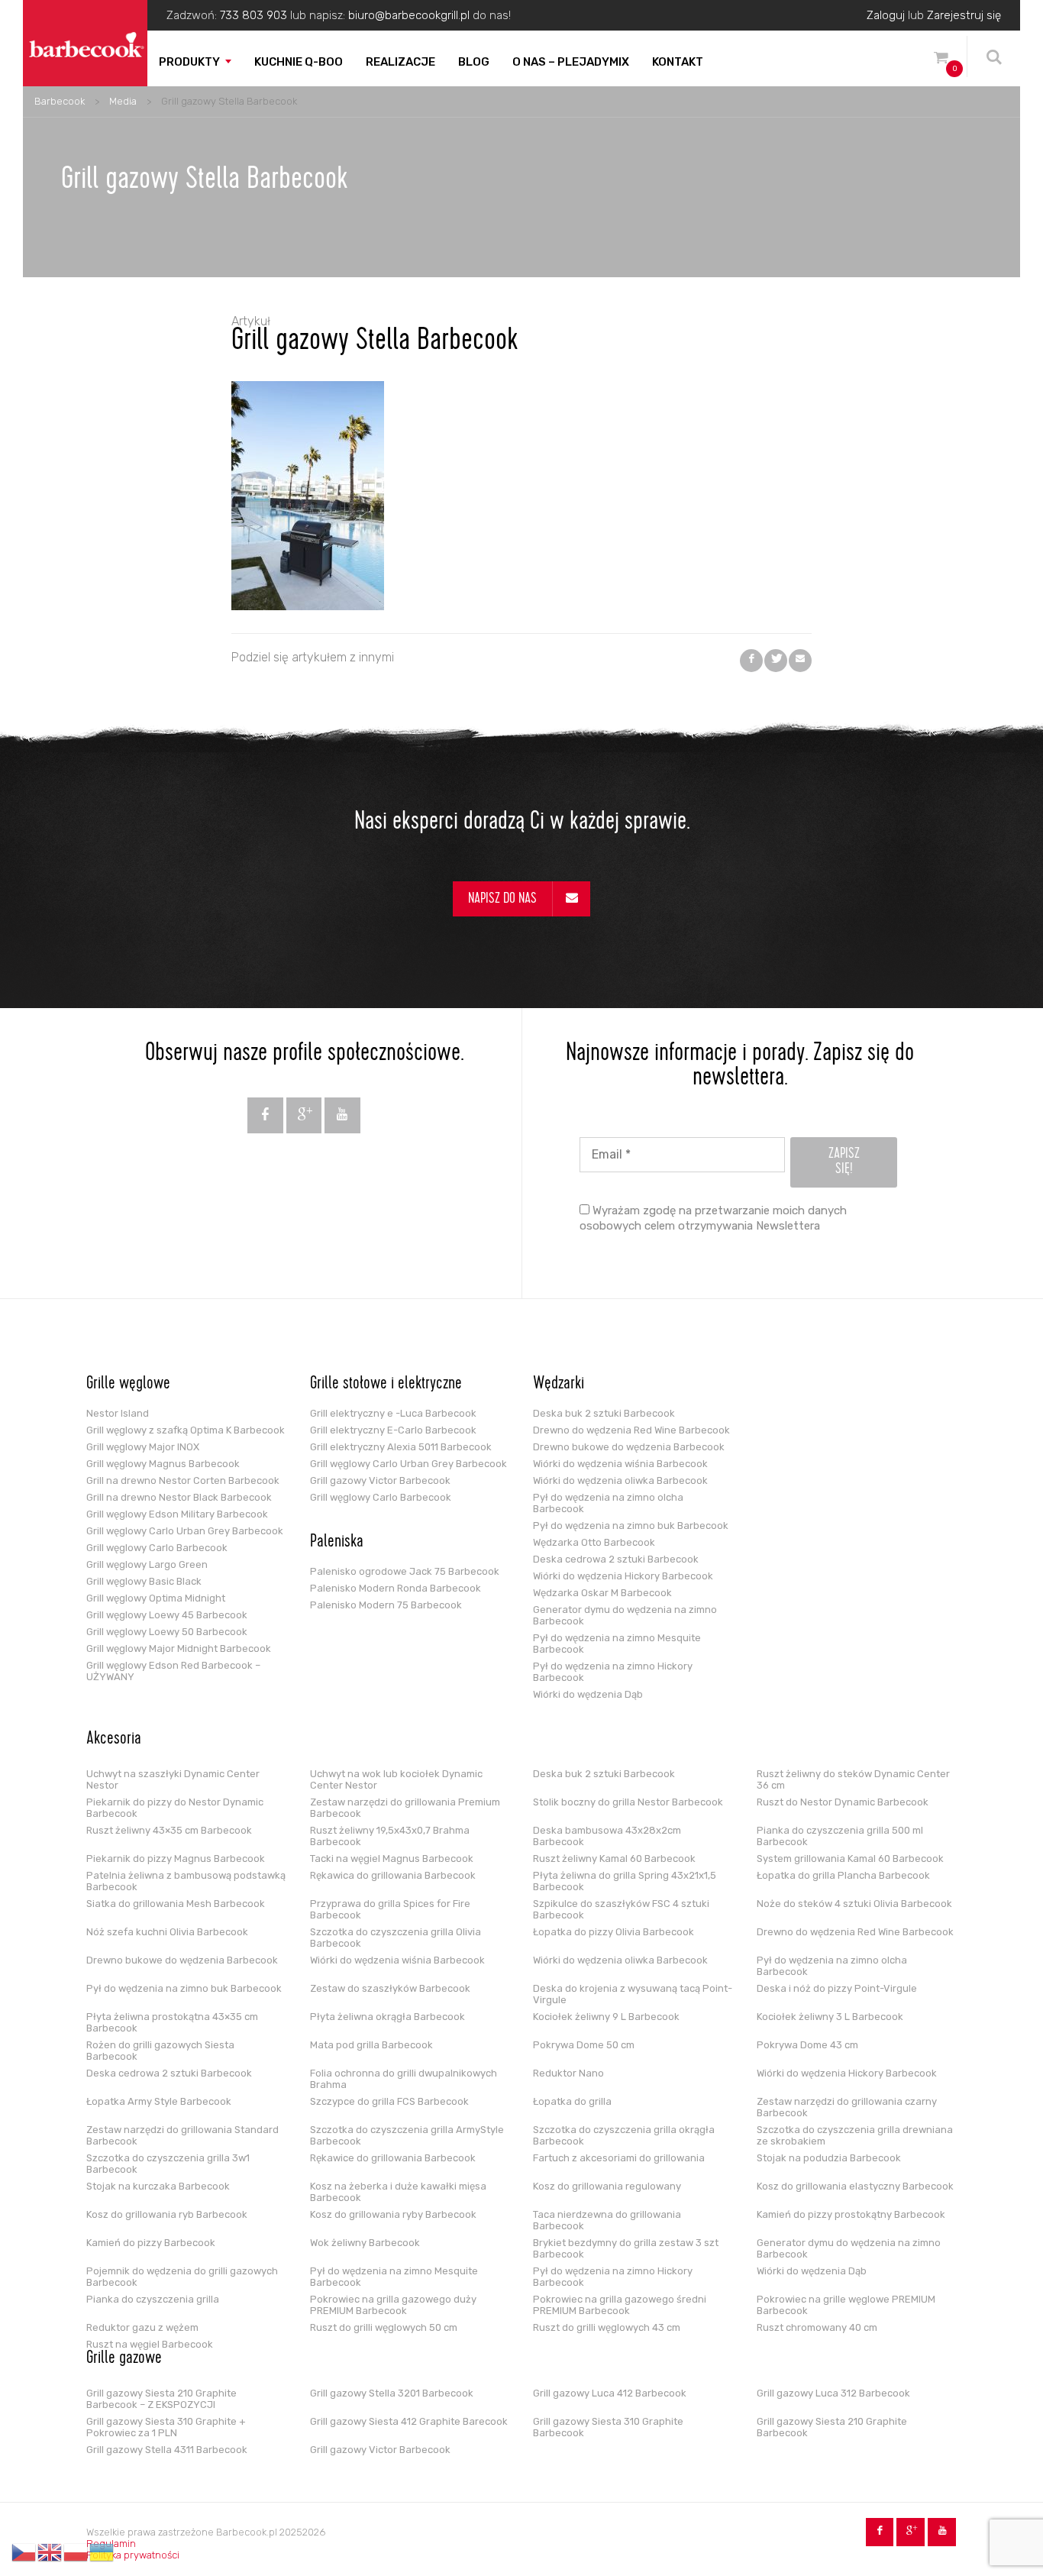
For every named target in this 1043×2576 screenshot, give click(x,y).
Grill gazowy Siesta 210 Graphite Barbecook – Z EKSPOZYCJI (161, 2399)
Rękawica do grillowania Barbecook (393, 1875)
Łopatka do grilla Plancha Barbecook (843, 1875)
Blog (474, 62)
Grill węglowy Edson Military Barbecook (177, 1514)
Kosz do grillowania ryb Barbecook (167, 2214)
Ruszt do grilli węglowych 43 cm (607, 2327)
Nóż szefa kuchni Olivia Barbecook (167, 1932)
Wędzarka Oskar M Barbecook (602, 1593)
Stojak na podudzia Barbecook (829, 2158)
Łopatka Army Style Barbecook (159, 2101)
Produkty (189, 62)
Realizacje (400, 62)
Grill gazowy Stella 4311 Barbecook (167, 2450)
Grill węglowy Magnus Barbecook (163, 1464)
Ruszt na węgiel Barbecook (150, 2344)
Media (123, 101)
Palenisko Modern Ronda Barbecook (396, 1588)
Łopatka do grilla (572, 2101)
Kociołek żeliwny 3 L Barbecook (830, 2017)
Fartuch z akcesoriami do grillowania (619, 2158)
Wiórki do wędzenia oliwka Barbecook (620, 1480)
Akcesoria (114, 1740)
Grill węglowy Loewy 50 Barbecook (167, 1632)
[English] (50, 2552)
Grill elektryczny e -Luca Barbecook (393, 1413)
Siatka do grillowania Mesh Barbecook (176, 1904)
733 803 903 (253, 15)
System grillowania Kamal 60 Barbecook (850, 1858)
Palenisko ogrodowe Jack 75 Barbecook (405, 1571)
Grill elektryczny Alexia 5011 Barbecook (401, 1447)
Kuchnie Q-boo (299, 62)
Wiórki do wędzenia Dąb (588, 1694)
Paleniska (337, 1543)
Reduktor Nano (568, 2073)
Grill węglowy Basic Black (144, 1581)
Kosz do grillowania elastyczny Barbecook (855, 2186)
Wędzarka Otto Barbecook (594, 1542)
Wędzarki (559, 1385)
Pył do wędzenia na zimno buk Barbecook (631, 1526)
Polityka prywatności (133, 2555)
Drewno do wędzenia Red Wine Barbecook (631, 1430)
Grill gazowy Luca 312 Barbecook (833, 2393)
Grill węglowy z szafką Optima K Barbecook (186, 1430)
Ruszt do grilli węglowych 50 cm (384, 2327)
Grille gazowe (124, 2359)
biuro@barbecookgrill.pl (409, 15)
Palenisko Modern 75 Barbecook (386, 1605)
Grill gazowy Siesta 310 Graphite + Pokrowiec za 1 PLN (166, 2427)
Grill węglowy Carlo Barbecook (157, 1548)
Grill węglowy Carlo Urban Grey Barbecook (185, 1531)
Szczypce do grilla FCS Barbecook (389, 2101)
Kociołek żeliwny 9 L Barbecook (606, 2017)
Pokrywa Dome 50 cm (584, 2045)
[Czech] (24, 2552)
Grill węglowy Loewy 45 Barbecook (167, 1615)
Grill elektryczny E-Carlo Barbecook (393, 1430)
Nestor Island (118, 1413)
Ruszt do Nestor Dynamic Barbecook (843, 1802)
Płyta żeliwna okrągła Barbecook (387, 2017)
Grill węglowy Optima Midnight (156, 1598)
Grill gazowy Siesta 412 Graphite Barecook (409, 2421)
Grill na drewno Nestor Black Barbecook (179, 1497)
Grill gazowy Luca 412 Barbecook (610, 2393)
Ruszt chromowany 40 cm (817, 2327)
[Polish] (76, 2552)
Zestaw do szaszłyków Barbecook (390, 1988)
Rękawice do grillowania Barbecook (393, 2158)
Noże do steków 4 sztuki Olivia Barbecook (854, 1904)
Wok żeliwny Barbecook (365, 2243)
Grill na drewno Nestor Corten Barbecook (183, 1480)
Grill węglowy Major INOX (143, 1447)
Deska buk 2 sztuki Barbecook (604, 1413)
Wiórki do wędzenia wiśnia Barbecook (620, 1464)
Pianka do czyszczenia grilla (153, 2299)
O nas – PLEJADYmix (571, 62)
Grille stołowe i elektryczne (386, 1385)
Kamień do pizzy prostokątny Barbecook (851, 2214)
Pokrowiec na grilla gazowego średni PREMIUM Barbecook (620, 2305)
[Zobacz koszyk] (941, 60)
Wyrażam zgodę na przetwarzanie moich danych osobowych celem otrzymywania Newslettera (713, 1218)
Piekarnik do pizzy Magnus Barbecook (176, 1858)
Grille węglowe (128, 1385)
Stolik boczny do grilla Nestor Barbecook (628, 1802)
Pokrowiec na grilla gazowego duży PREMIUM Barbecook (393, 2305)
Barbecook (60, 101)
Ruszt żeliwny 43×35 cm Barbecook (169, 1830)
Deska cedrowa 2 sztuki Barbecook (616, 1559)
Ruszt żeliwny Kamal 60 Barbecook (614, 1858)
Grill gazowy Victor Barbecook (380, 1480)
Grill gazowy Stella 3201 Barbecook (392, 2393)
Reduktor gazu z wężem (142, 2327)
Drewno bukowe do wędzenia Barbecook (629, 1447)
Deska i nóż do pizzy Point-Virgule (837, 1988)
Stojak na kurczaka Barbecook (158, 2186)
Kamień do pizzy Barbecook (151, 2243)
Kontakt (678, 62)
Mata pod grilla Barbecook (371, 2045)
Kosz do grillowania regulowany (607, 2186)
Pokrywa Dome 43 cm (807, 2045)
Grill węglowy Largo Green (147, 1564)
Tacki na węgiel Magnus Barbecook (392, 1858)
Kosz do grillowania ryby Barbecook (393, 2214)
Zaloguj (886, 15)
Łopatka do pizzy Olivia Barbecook (614, 1932)
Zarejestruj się (964, 15)
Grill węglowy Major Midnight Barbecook (179, 1648)
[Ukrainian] (102, 2552)
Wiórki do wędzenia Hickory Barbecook (623, 1576)
